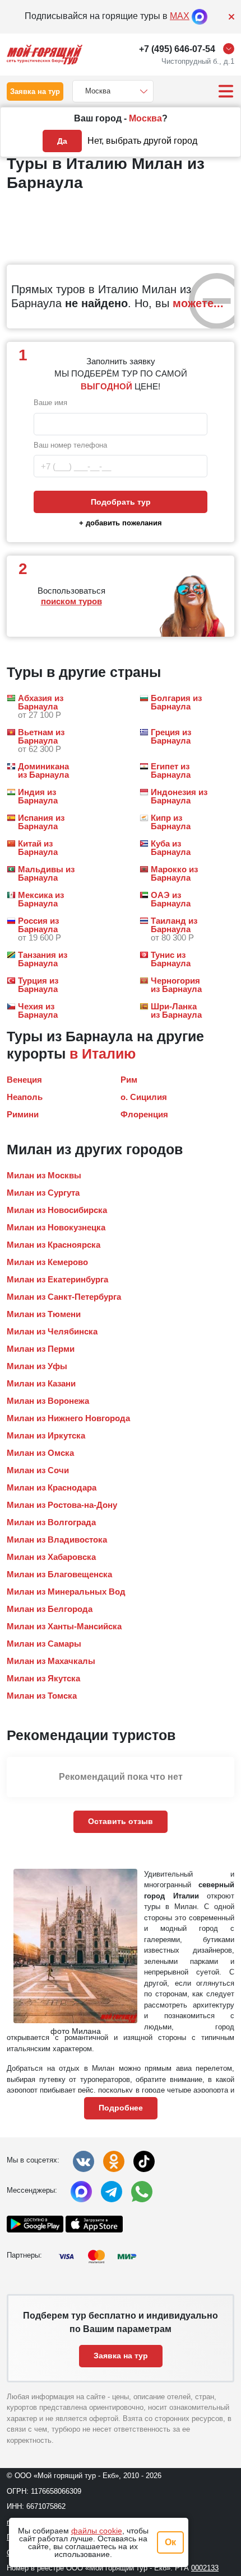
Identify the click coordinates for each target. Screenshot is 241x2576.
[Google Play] (35, 2224)
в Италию (103, 1054)
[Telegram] (112, 2192)
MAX (180, 16)
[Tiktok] (144, 2161)
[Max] (200, 16)
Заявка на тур (35, 91)
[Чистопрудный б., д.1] (231, 49)
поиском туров (71, 601)
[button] (41, 706)
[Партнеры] (101, 2257)
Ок (170, 2542)
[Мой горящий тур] (45, 55)
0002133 (205, 2568)
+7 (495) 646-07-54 (177, 49)
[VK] (84, 2161)
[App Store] (94, 2224)
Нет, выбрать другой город (142, 141)
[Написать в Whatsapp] (142, 2192)
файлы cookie (97, 2531)
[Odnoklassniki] (114, 2161)
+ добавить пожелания (121, 523)
